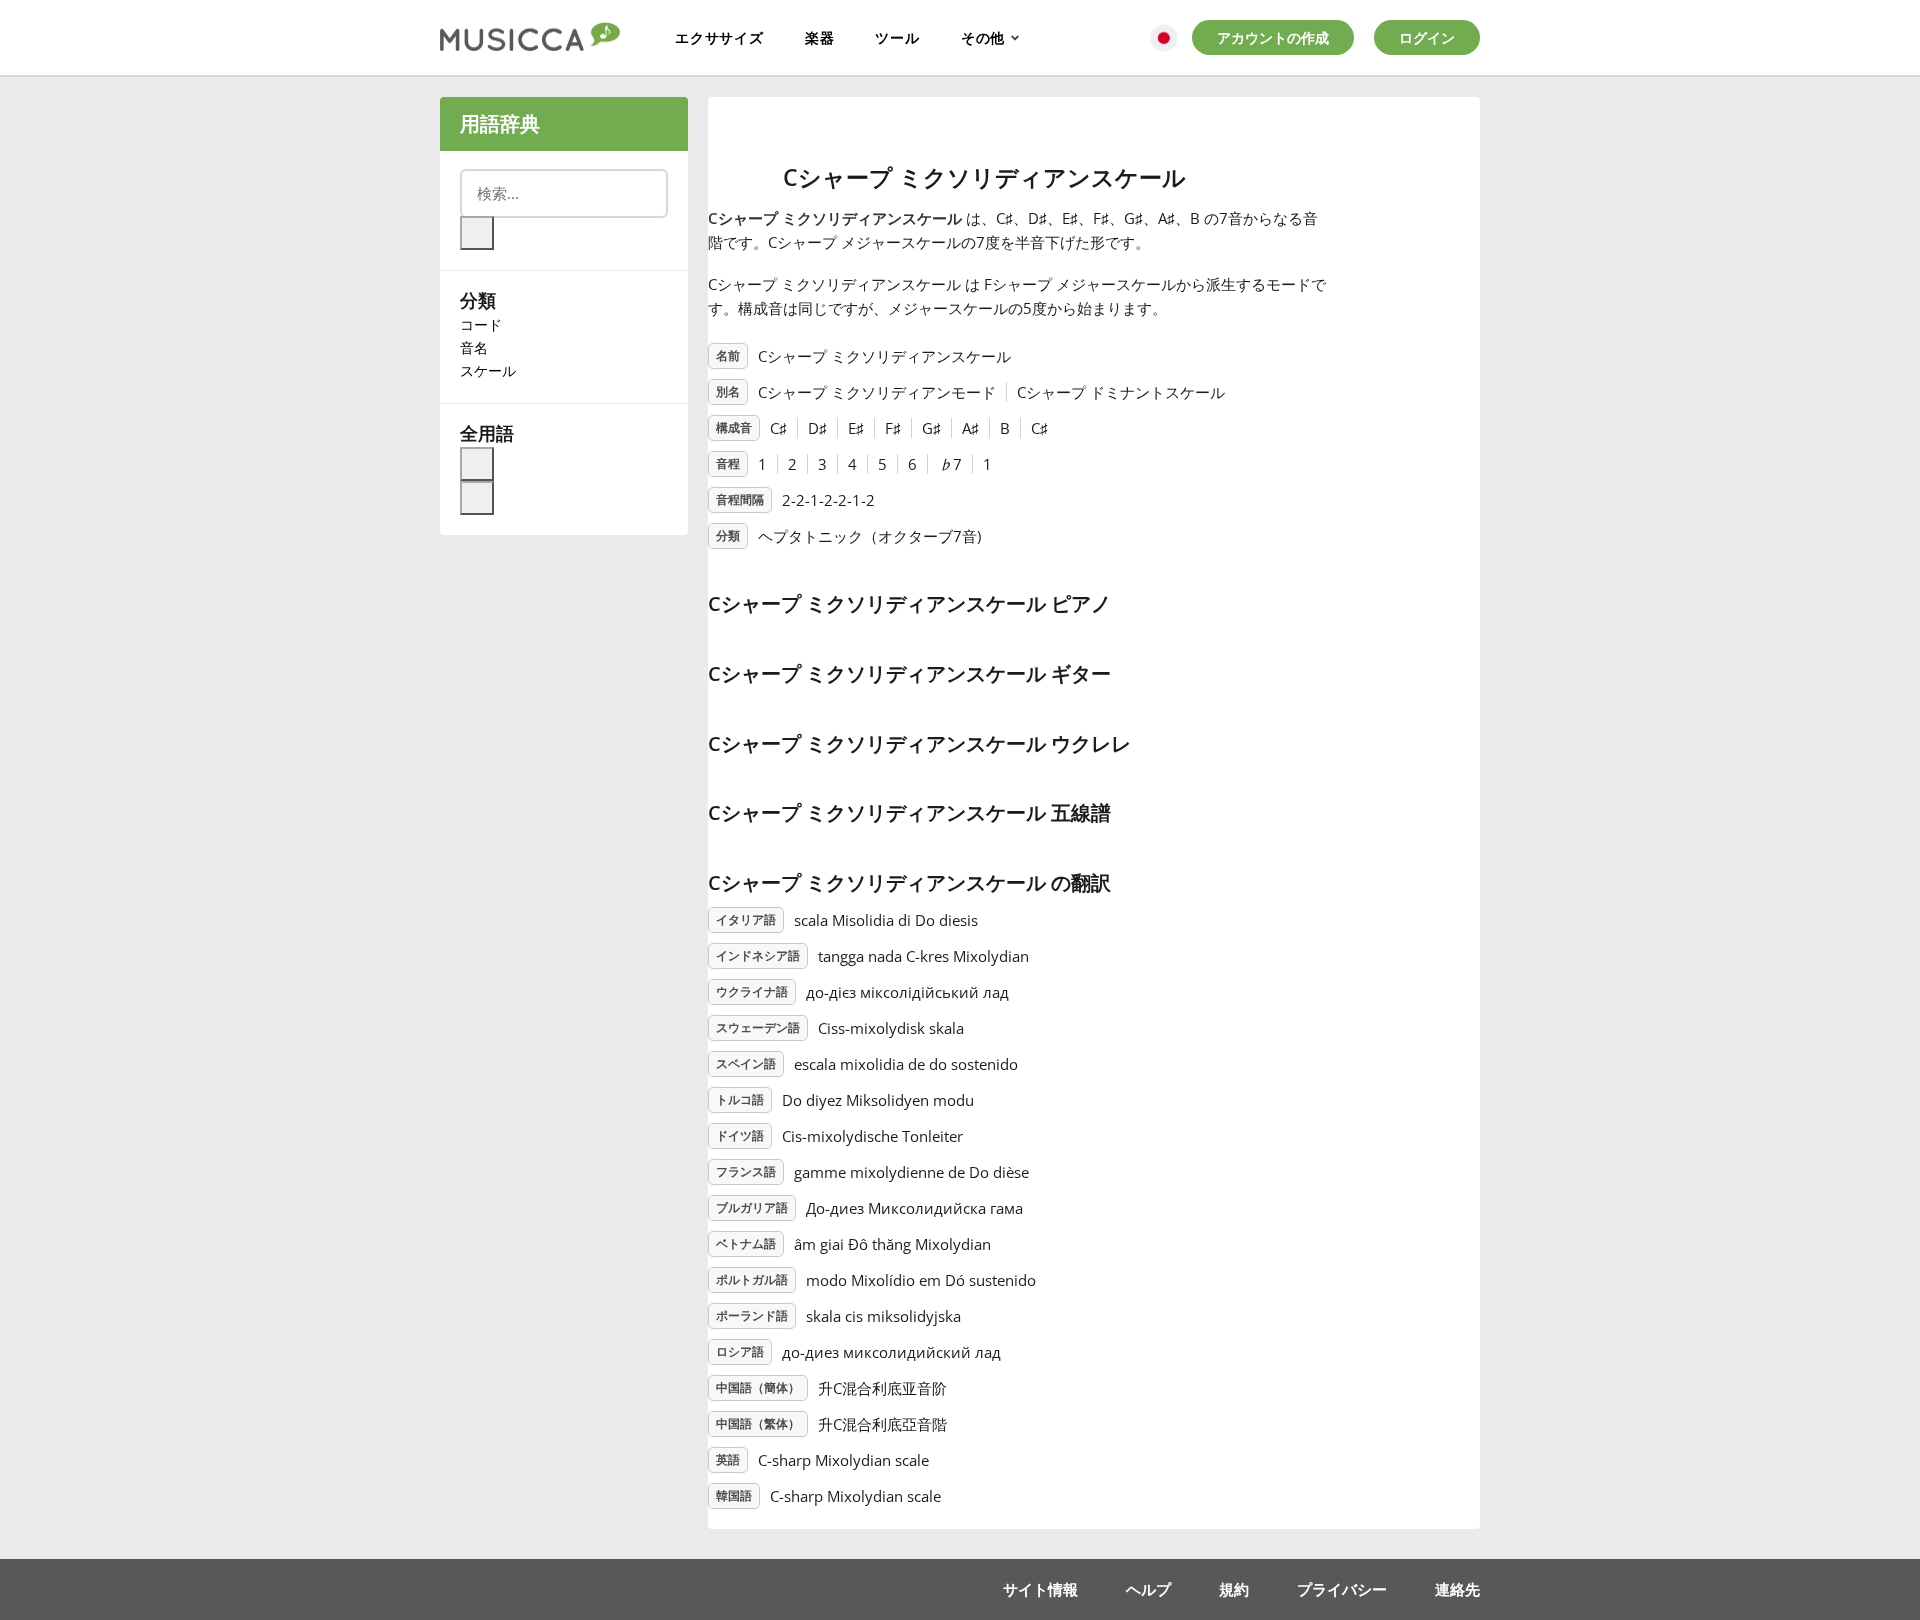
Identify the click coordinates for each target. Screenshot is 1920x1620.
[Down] (477, 498)
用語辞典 (500, 123)
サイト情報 (1040, 1589)
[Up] (477, 464)
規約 (1234, 1589)
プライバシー (1342, 1589)
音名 (474, 347)
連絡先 (1457, 1589)
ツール (897, 37)
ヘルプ (1148, 1589)
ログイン (1427, 37)
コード (481, 324)
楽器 (820, 37)
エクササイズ (719, 37)
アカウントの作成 (1273, 37)
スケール (488, 370)
